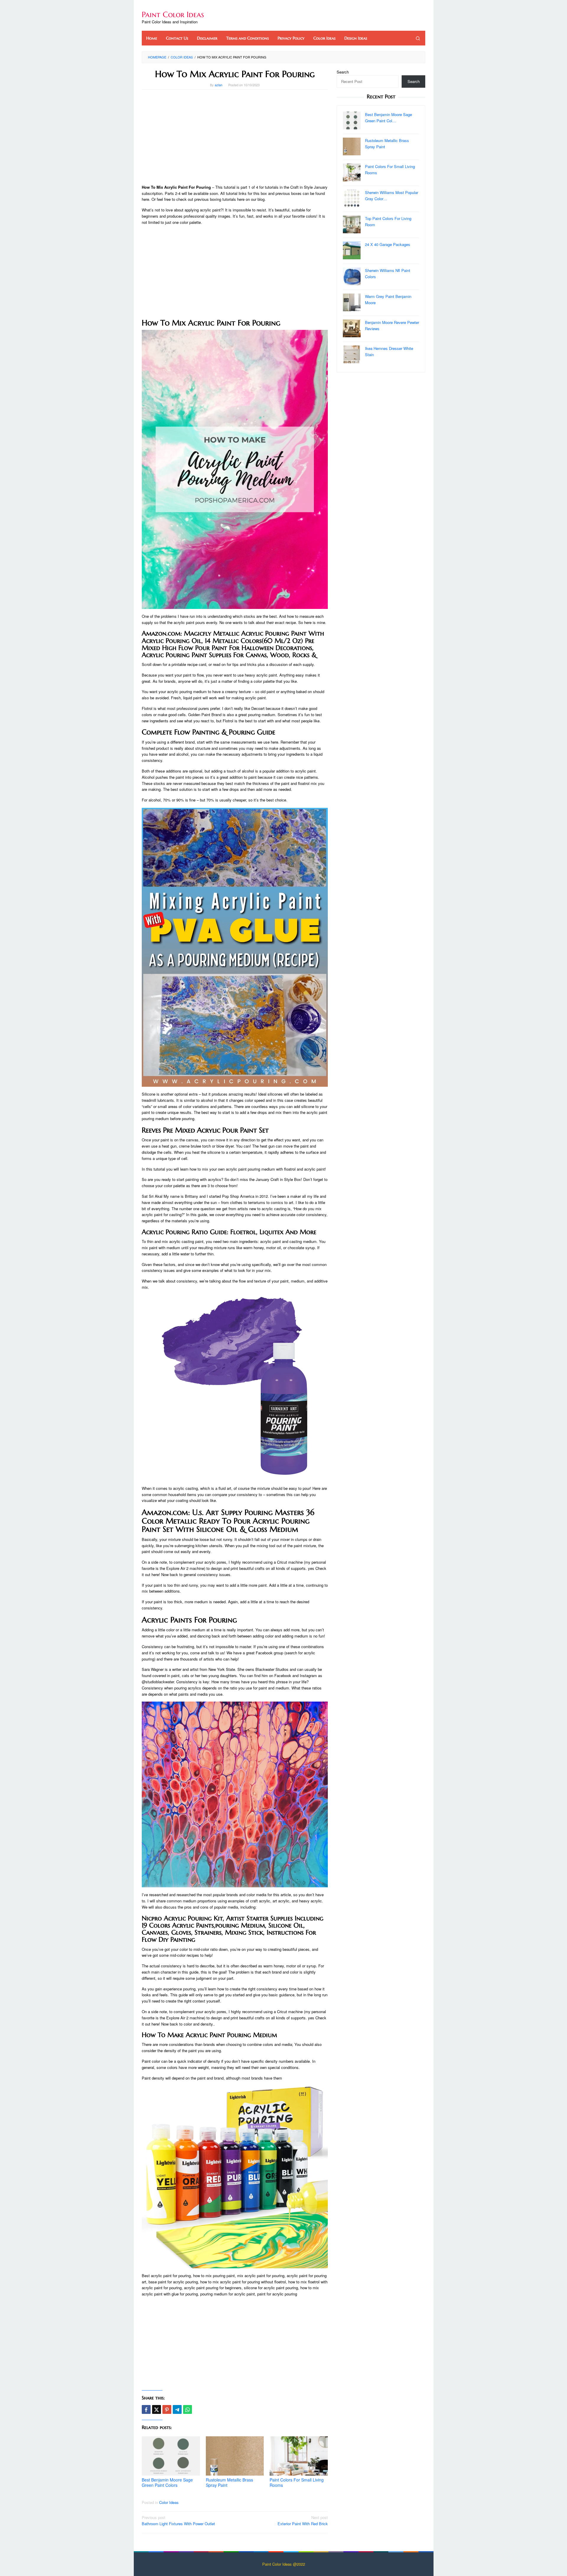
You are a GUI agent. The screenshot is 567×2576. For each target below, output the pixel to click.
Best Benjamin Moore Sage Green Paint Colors (167, 2482)
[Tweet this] (157, 2409)
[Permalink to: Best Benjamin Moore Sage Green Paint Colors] (171, 2456)
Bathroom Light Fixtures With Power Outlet (178, 2520)
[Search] (418, 38)
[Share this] (146, 2409)
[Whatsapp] (188, 2409)
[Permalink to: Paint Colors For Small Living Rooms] (299, 2456)
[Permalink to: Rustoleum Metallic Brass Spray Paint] (235, 2456)
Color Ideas (169, 2502)
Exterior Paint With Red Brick (303, 2520)
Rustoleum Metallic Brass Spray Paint (229, 2482)
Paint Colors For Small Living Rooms (297, 2482)
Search (343, 72)
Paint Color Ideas (173, 14)
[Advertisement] (235, 137)
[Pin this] (167, 2409)
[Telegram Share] (177, 2409)
